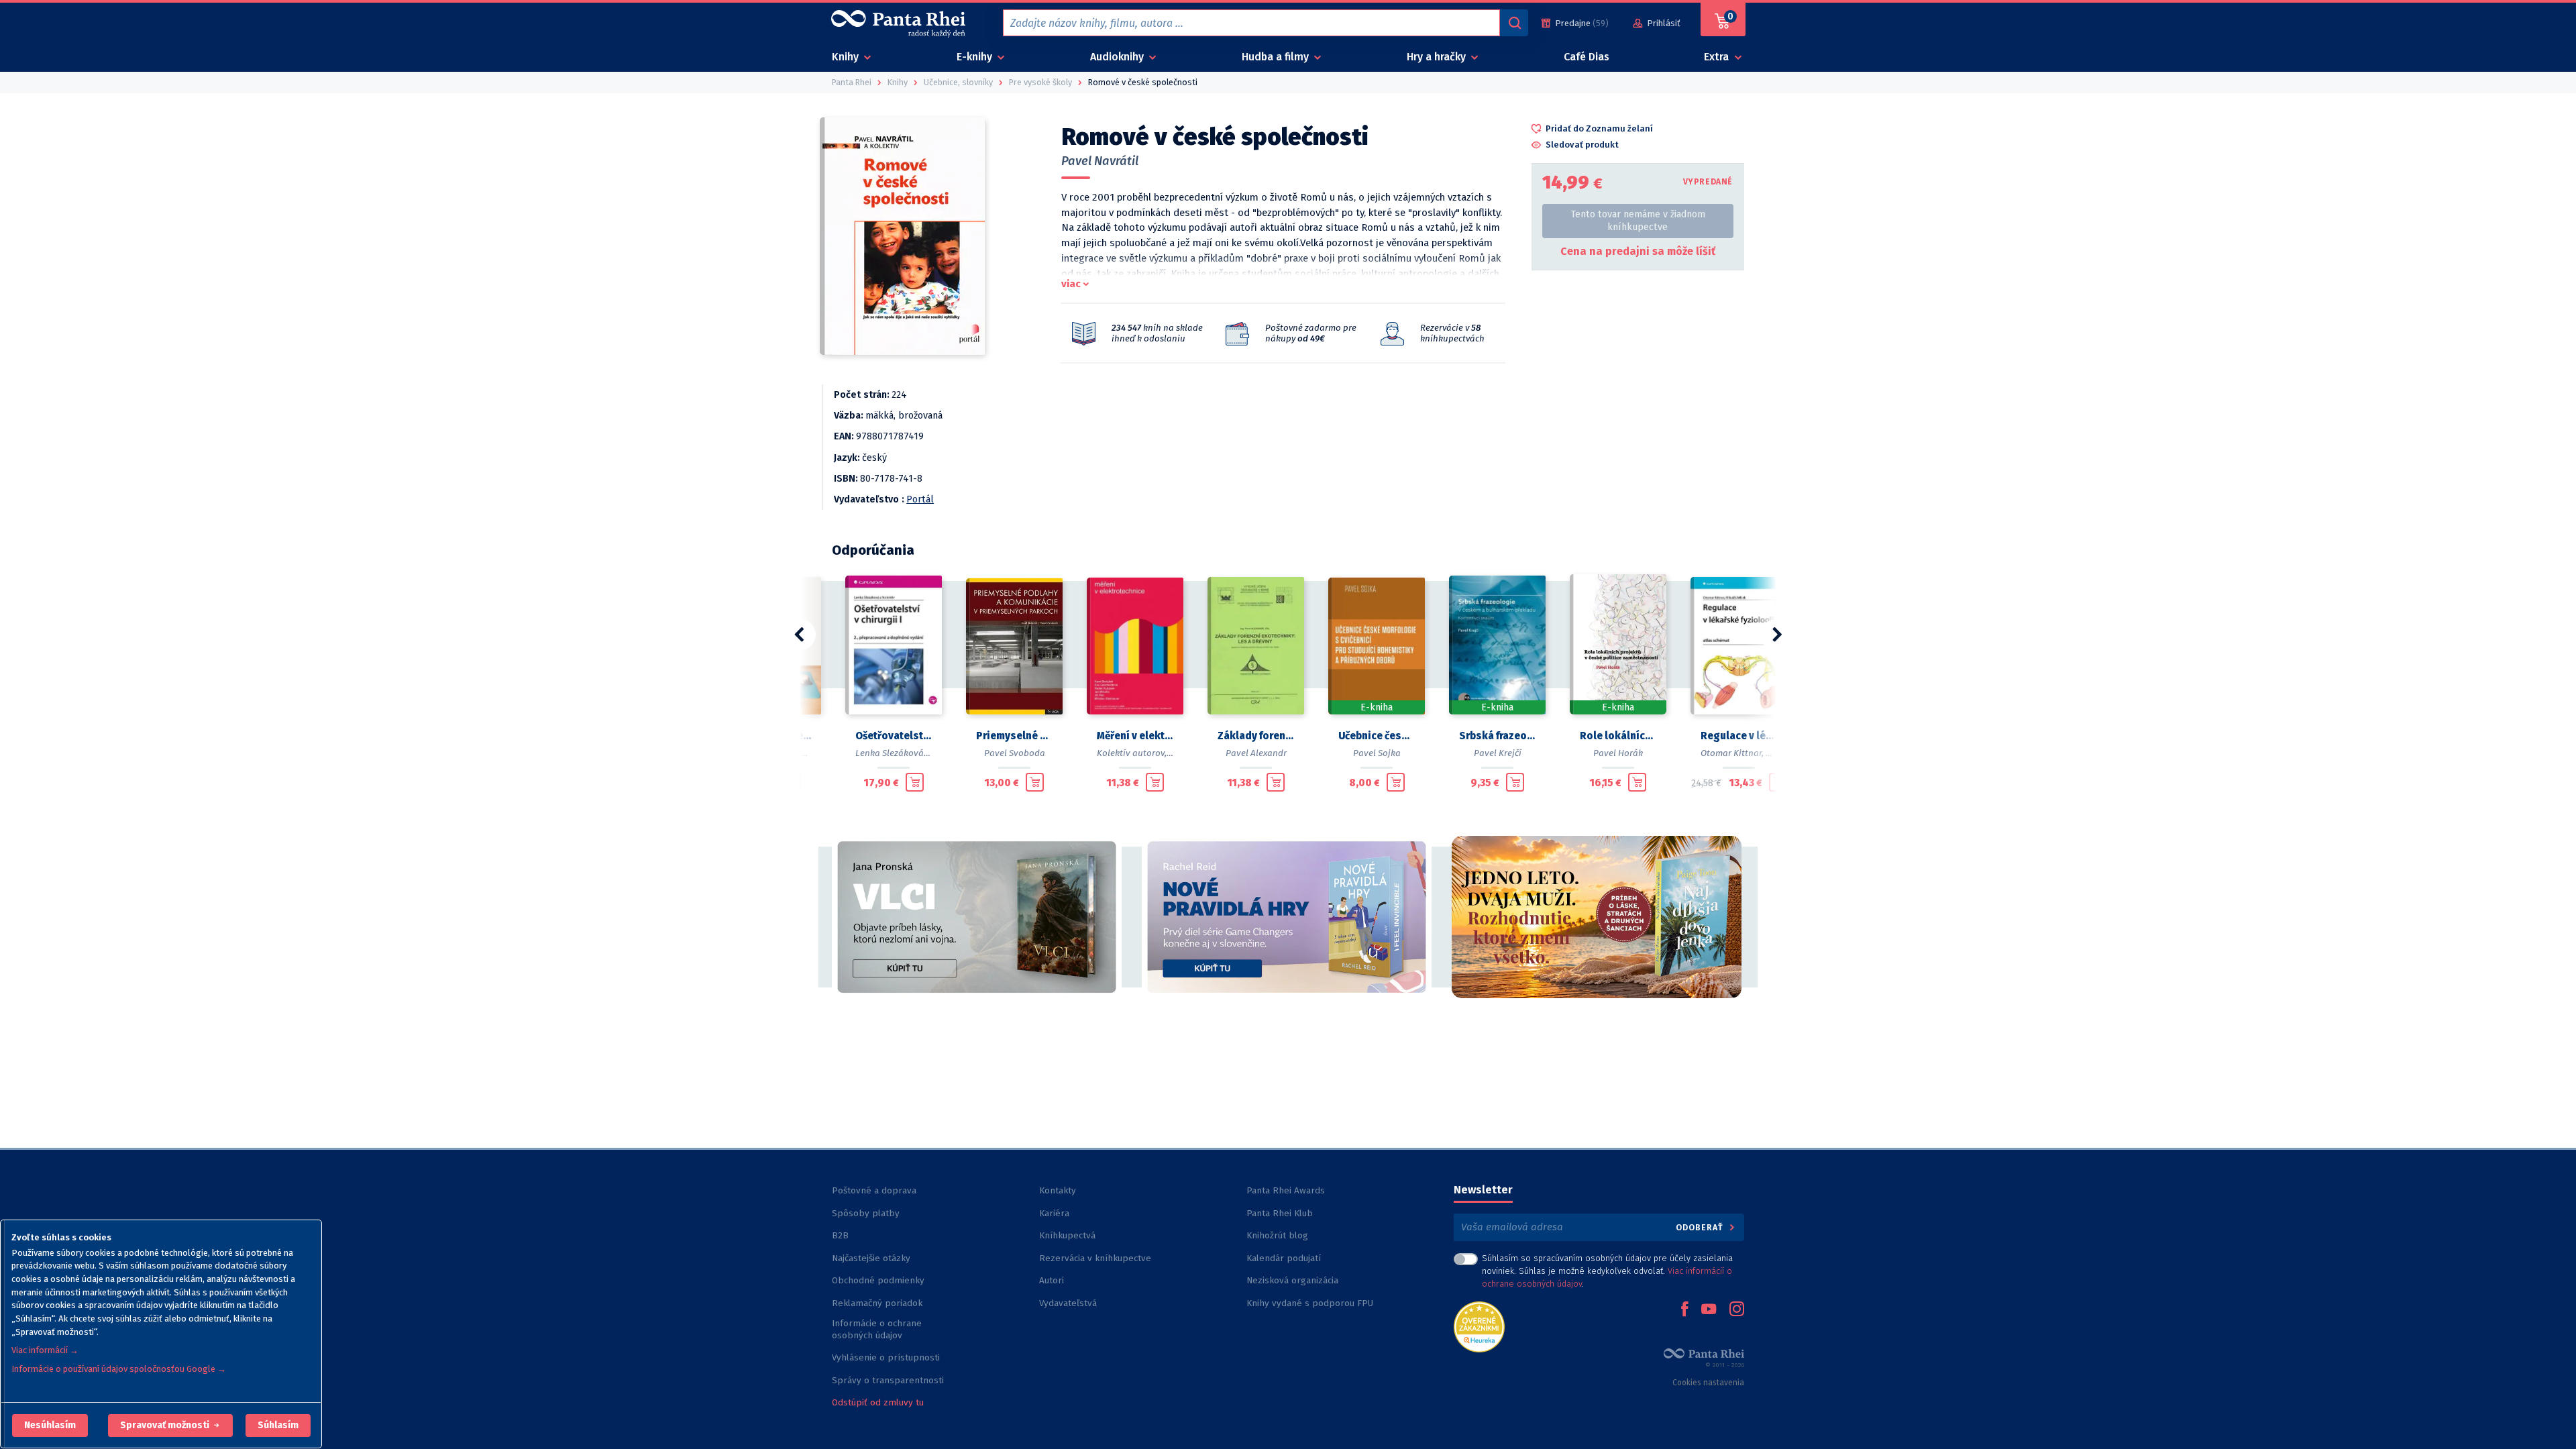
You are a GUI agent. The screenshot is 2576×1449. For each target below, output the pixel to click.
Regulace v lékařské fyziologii (1739, 736)
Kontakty (1058, 1190)
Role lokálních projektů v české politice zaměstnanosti (1618, 736)
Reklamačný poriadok (877, 1303)
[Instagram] (1737, 1310)
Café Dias (1587, 57)
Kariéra (1054, 1213)
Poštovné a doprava (874, 1190)
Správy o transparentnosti (889, 1380)
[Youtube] (1709, 1310)
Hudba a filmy (1277, 57)
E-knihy (976, 57)
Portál (920, 499)
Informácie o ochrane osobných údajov (877, 1329)
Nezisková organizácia (1292, 1280)
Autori (1052, 1280)
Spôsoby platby (866, 1213)
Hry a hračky (1438, 57)
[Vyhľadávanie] (1514, 23)
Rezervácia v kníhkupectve (1095, 1258)
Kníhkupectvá (1067, 1235)
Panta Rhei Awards (1286, 1190)
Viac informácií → (45, 1350)
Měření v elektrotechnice (1135, 736)
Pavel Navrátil (1100, 161)
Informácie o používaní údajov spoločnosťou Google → (119, 1369)
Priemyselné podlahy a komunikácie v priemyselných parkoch (1014, 736)
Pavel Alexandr (1256, 753)
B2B (840, 1235)
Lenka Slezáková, (891, 753)
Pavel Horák (1618, 753)
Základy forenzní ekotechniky (1256, 736)
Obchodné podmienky (878, 1280)
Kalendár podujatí (1284, 1258)
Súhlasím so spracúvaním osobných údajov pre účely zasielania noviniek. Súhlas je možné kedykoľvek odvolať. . (1607, 1271)
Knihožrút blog (1277, 1235)
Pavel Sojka (1377, 753)
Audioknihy (1118, 57)
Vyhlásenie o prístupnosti (886, 1357)
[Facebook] (1684, 1310)
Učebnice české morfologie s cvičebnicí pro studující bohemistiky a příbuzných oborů (1377, 736)
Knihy (847, 57)
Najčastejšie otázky (871, 1258)
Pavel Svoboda (1015, 753)
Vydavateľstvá (1068, 1303)
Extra (1718, 57)
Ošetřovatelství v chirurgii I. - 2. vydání (894, 736)
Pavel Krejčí (1498, 753)
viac (1071, 284)
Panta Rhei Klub (1280, 1213)
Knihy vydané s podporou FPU (1310, 1303)
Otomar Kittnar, (1732, 753)
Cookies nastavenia (1708, 1383)
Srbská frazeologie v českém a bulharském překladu (1497, 736)
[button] (50, 1426)
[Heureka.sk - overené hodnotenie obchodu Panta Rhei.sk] (1479, 1326)
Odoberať (1701, 1227)
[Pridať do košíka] (915, 782)
